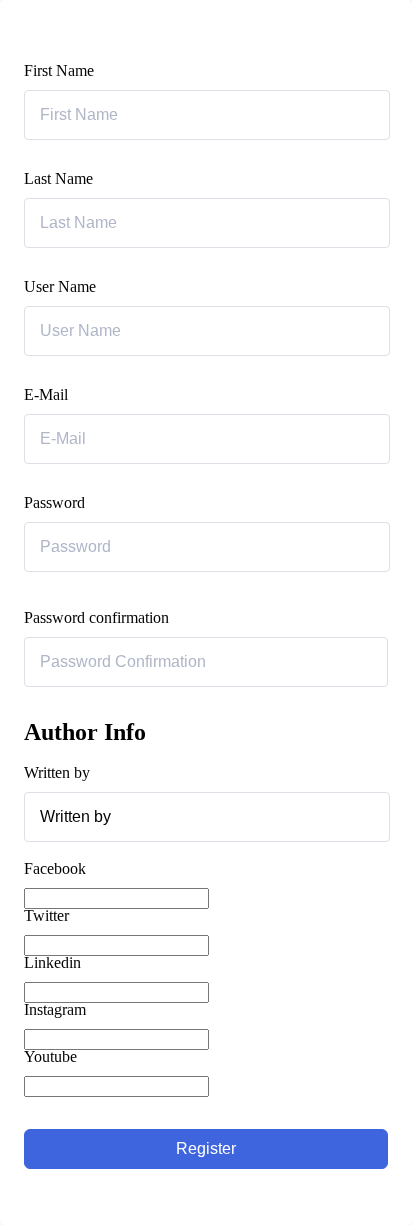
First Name (59, 70)
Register (206, 1148)
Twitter (46, 915)
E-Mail (46, 394)
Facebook (55, 868)
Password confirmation (96, 617)
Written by (57, 772)
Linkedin (52, 962)
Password (54, 502)
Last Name (58, 178)
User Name (60, 286)
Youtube (50, 1056)
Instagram (55, 1009)
